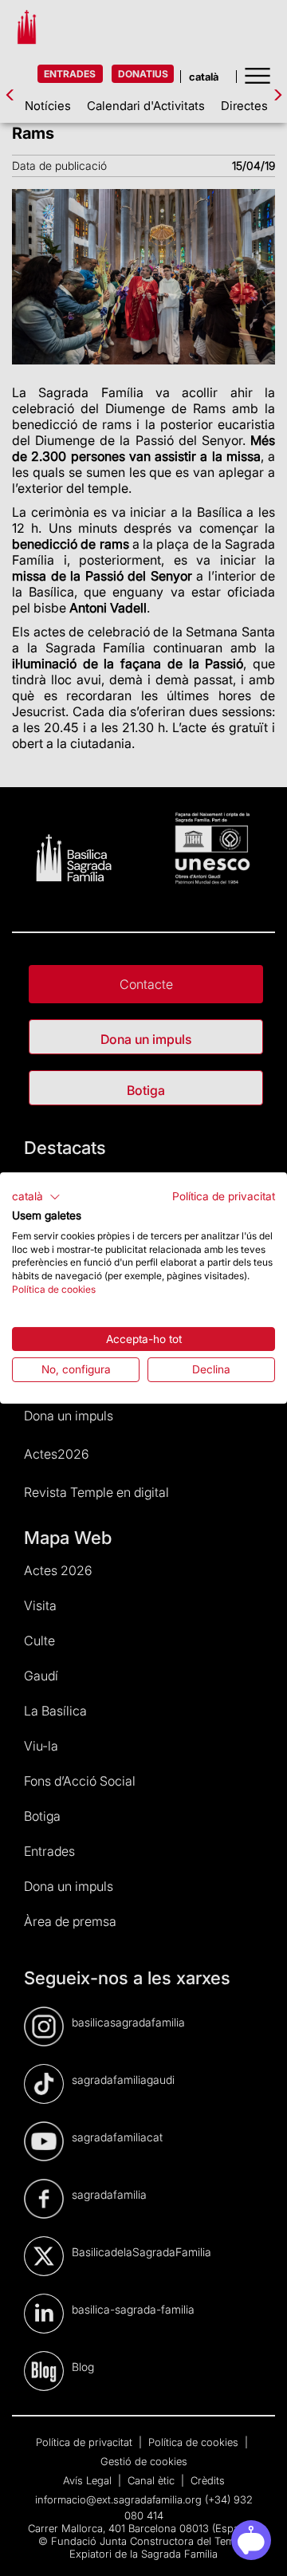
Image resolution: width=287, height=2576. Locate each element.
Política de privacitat (224, 1196)
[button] (36, 1197)
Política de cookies (54, 1289)
